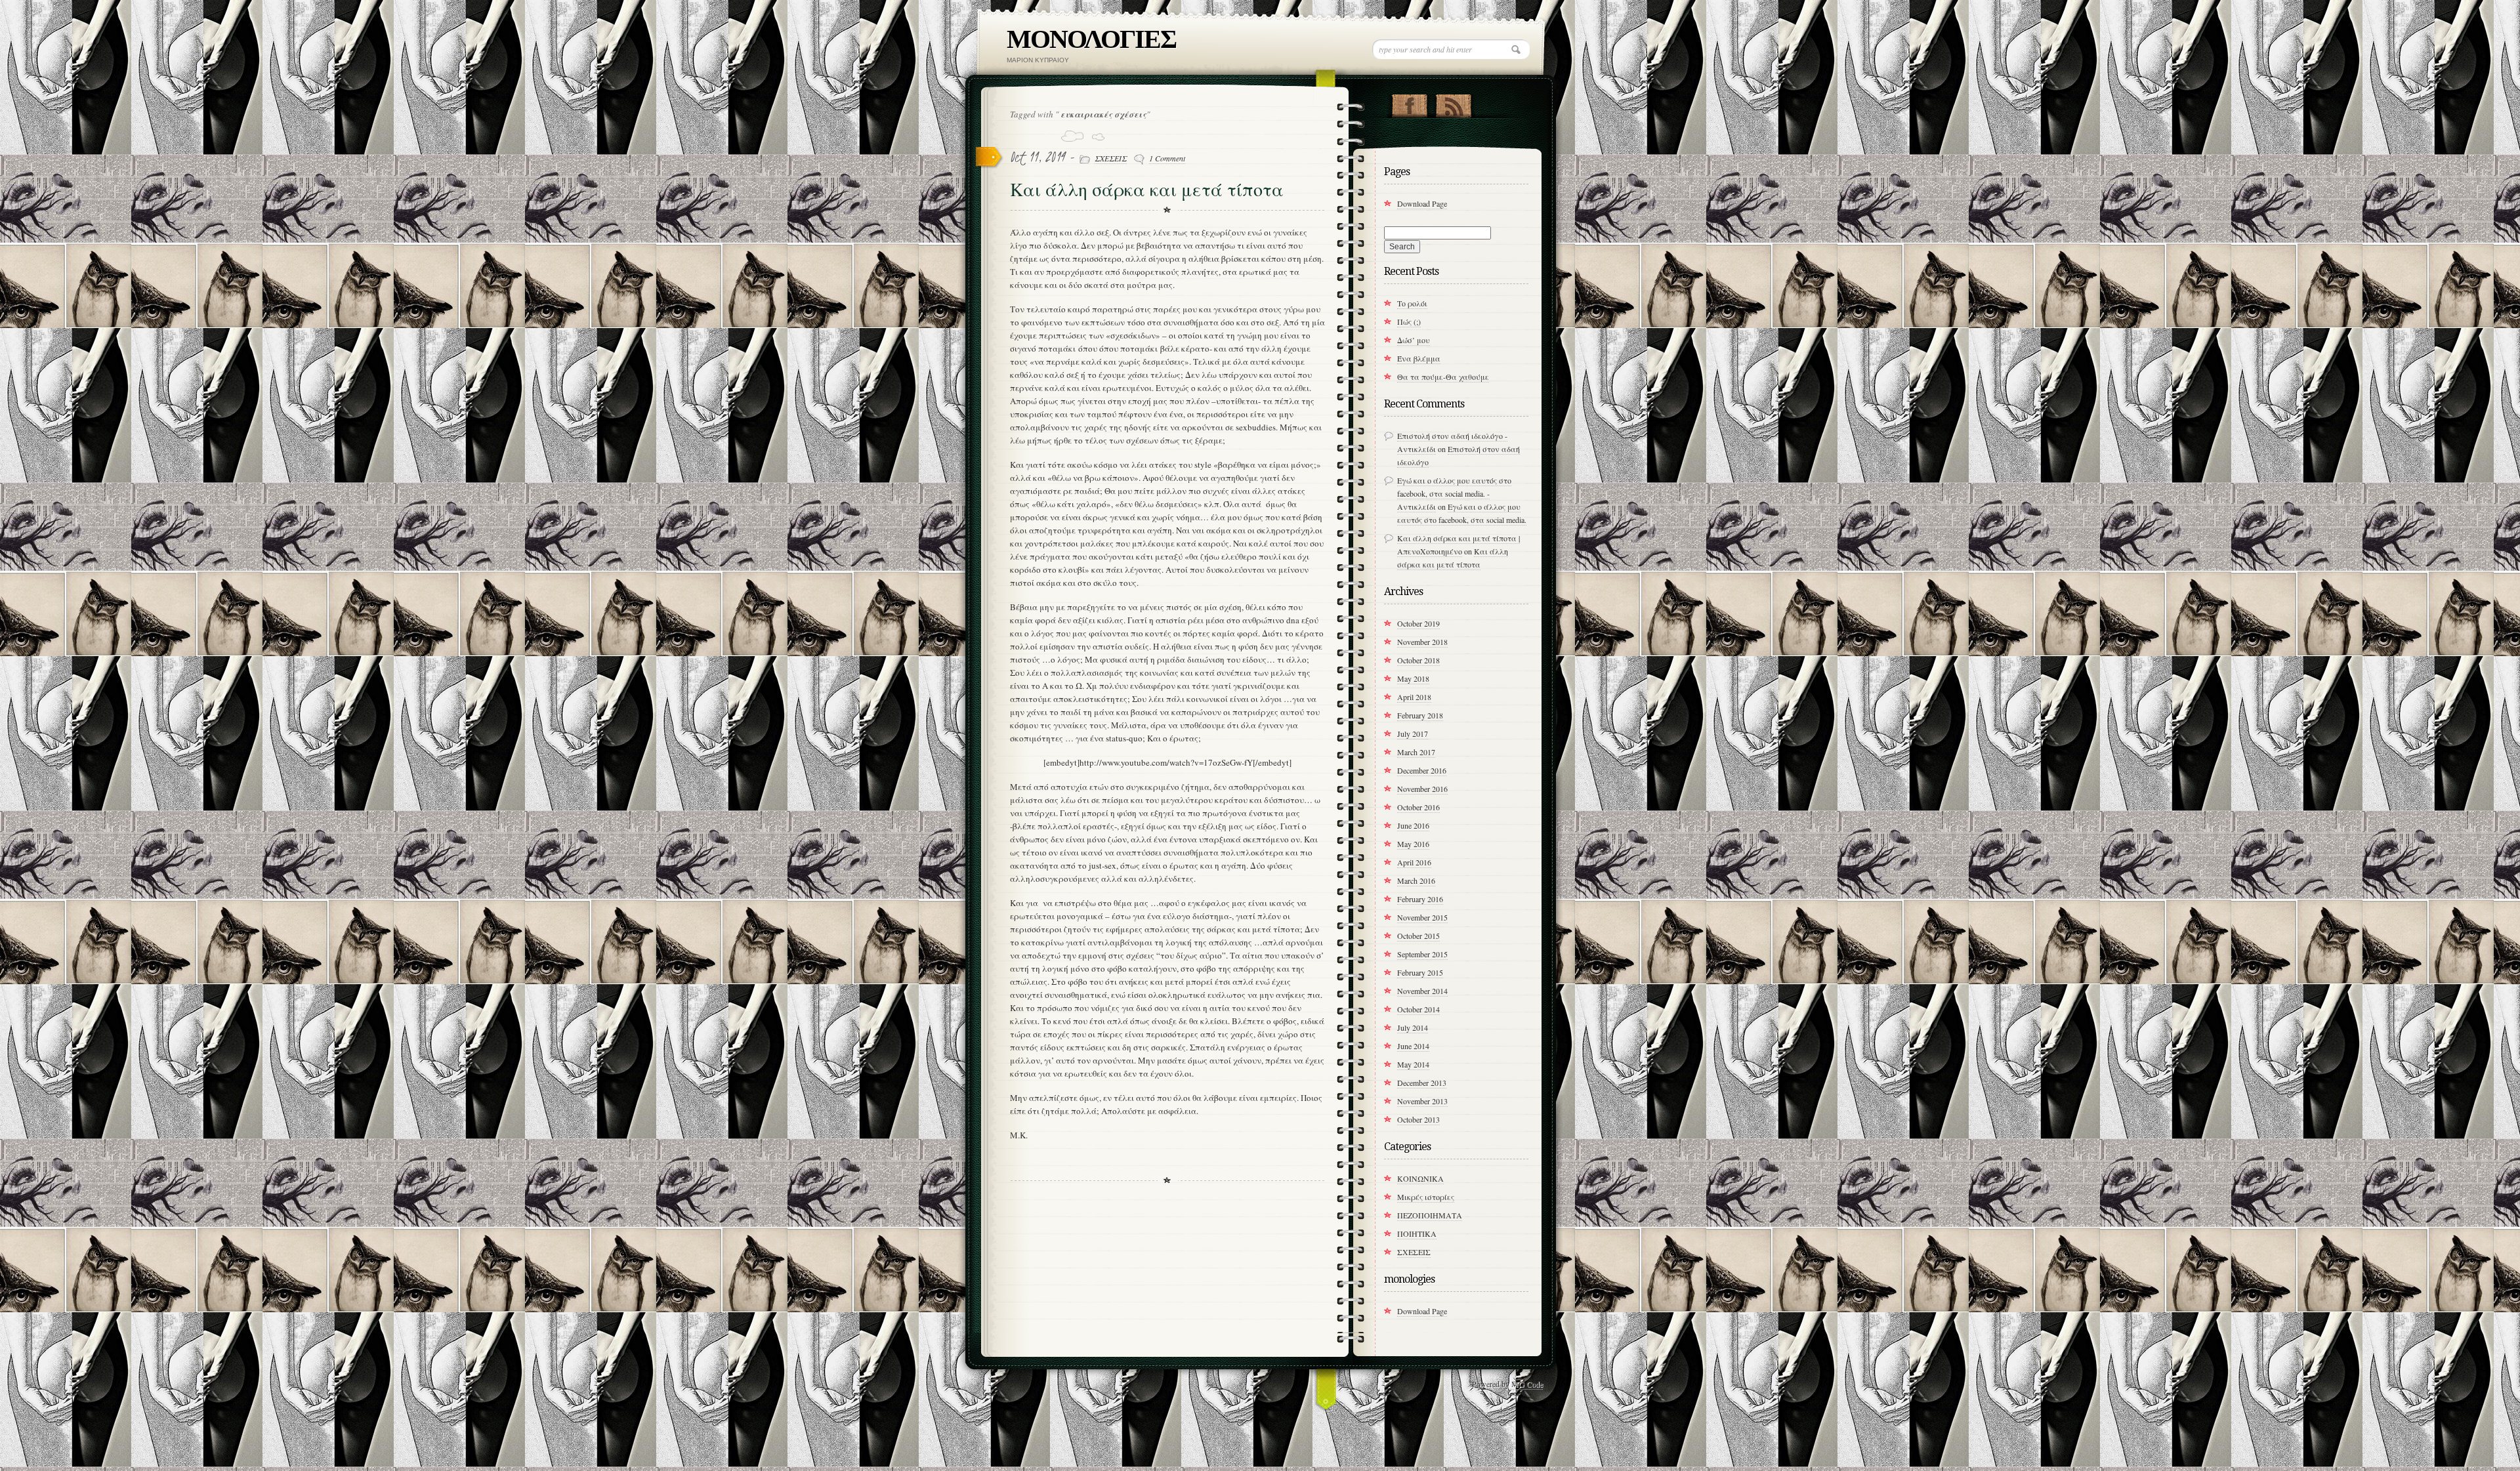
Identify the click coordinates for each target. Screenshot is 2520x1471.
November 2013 (1422, 1101)
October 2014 (1418, 1009)
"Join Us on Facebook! (1409, 103)
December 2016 (1422, 770)
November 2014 (1422, 991)
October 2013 (1418, 1119)
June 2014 (1413, 1046)
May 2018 (1413, 678)
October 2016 (1418, 807)
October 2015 (1418, 936)
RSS (1453, 103)
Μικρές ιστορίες (1426, 1197)
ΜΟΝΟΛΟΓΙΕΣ (1091, 39)
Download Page (1422, 203)
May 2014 (1413, 1064)
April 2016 (1414, 862)
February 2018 (1420, 715)
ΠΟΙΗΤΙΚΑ (1417, 1233)
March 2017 (1416, 752)
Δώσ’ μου (1414, 340)
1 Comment (1167, 158)
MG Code (1527, 1384)
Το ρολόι (1412, 303)
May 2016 (1413, 844)
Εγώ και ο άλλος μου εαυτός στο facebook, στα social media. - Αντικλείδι (1454, 493)
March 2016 (1416, 881)
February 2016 (1420, 899)
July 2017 (1413, 734)
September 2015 (1422, 954)
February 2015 (1420, 972)
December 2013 (1422, 1083)
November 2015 (1422, 917)
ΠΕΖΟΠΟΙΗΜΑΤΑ (1430, 1215)
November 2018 (1422, 642)
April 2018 (1414, 697)
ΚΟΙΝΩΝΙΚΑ (1420, 1178)
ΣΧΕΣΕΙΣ (1111, 158)
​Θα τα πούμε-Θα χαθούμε (1443, 377)
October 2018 (1418, 660)
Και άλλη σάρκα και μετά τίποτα (1147, 190)
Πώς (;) (1409, 321)
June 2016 (1413, 825)
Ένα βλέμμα (1419, 358)
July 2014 (1413, 1027)
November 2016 (1422, 789)
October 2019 (1418, 623)
